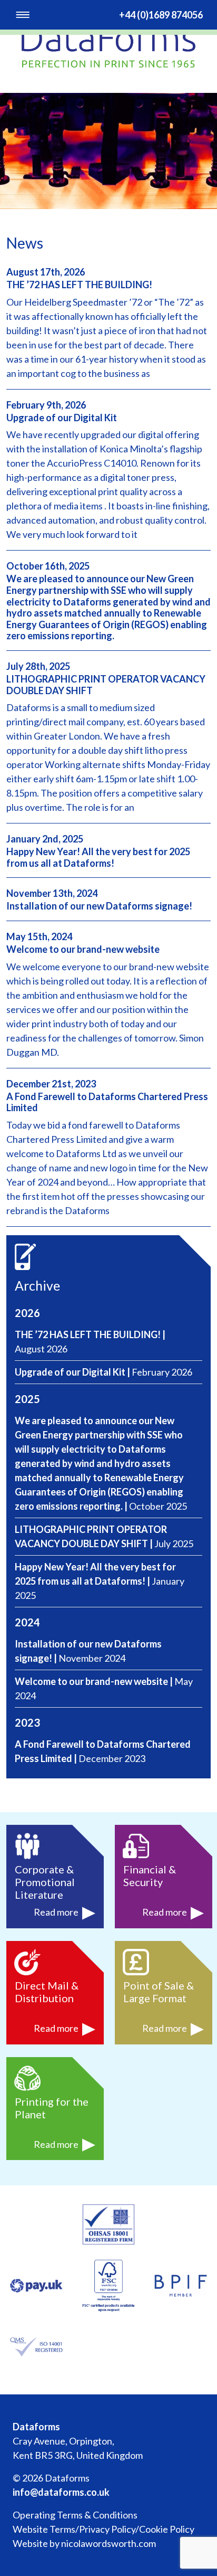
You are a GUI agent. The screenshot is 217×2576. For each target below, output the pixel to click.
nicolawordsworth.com (108, 2543)
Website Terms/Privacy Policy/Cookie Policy (103, 2529)
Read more (57, 1912)
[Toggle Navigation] (23, 15)
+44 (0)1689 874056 (161, 15)
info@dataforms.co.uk (61, 2492)
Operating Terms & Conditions (75, 2515)
